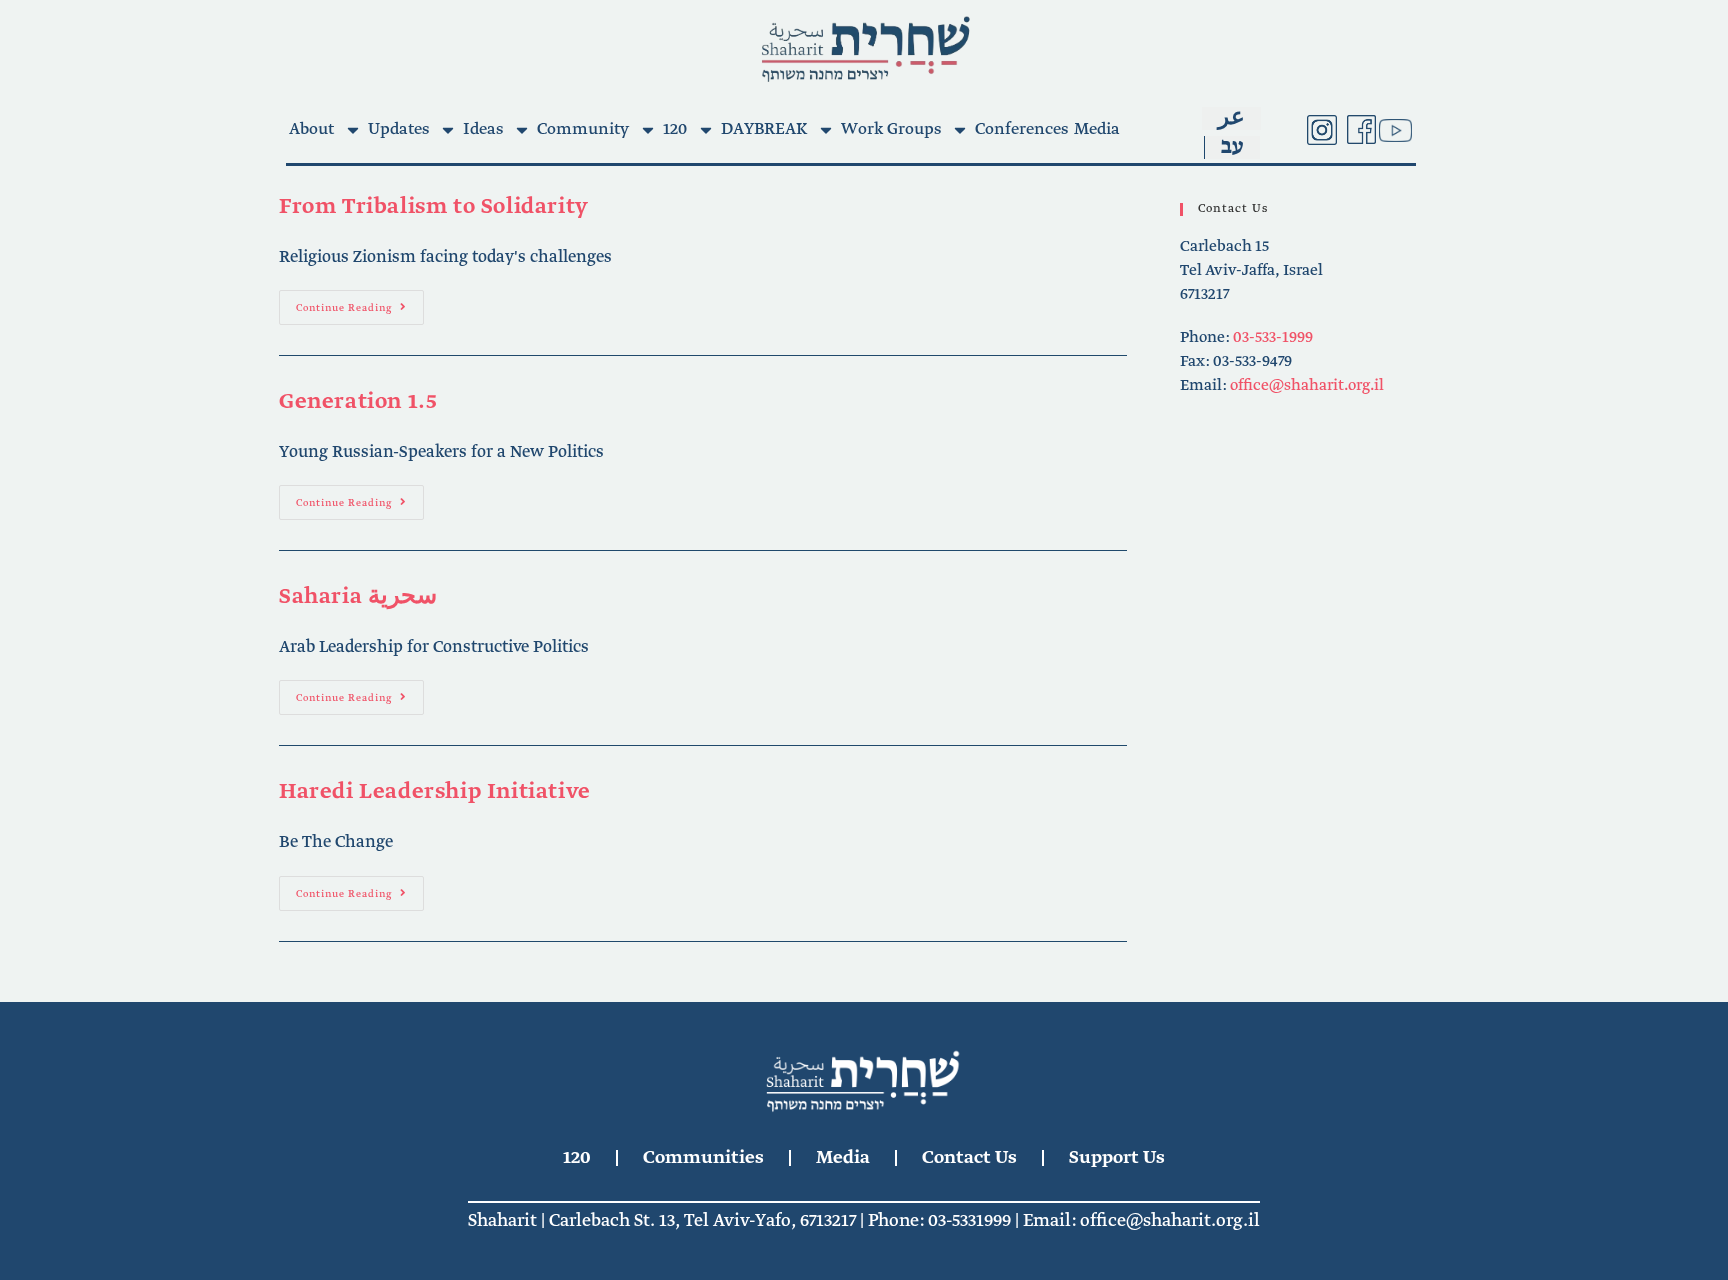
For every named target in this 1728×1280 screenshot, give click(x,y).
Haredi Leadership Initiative (435, 792)
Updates (398, 129)
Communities (703, 1158)
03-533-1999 (1273, 338)
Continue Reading (360, 302)
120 (675, 129)
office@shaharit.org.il (1307, 386)
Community (583, 129)
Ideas (483, 129)
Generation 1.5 (358, 402)
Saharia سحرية (358, 597)
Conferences (1021, 129)
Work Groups (891, 129)
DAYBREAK (764, 129)
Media (1097, 129)
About (311, 129)
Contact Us (969, 1158)
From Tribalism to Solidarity (434, 207)
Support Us (1117, 1158)
